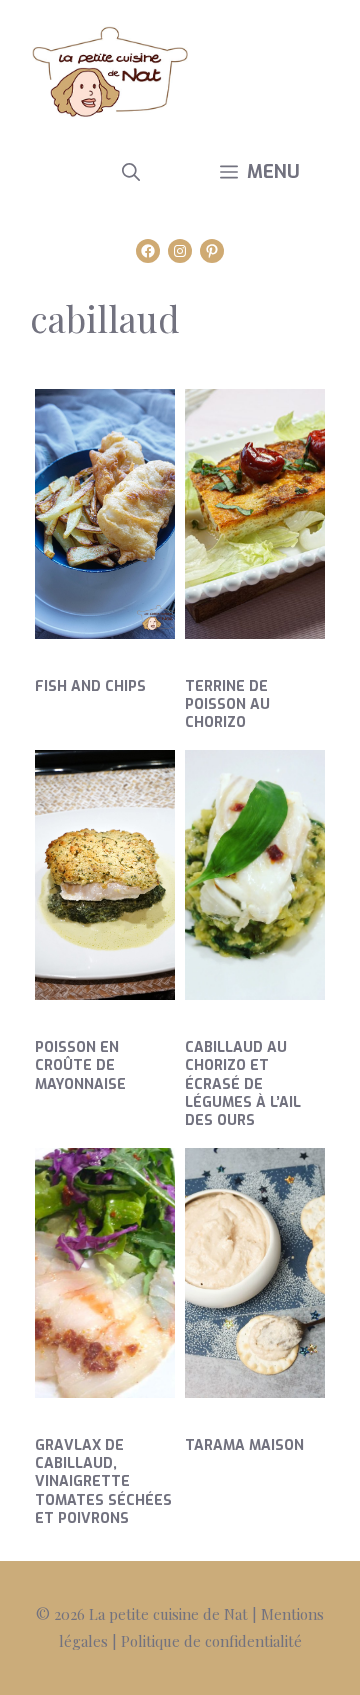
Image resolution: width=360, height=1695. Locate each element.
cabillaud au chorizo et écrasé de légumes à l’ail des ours (243, 1084)
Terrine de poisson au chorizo (227, 704)
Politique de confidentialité (211, 1641)
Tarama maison (244, 1445)
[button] (131, 172)
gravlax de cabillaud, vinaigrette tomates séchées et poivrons (103, 1482)
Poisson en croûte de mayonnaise (80, 1065)
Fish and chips (90, 686)
